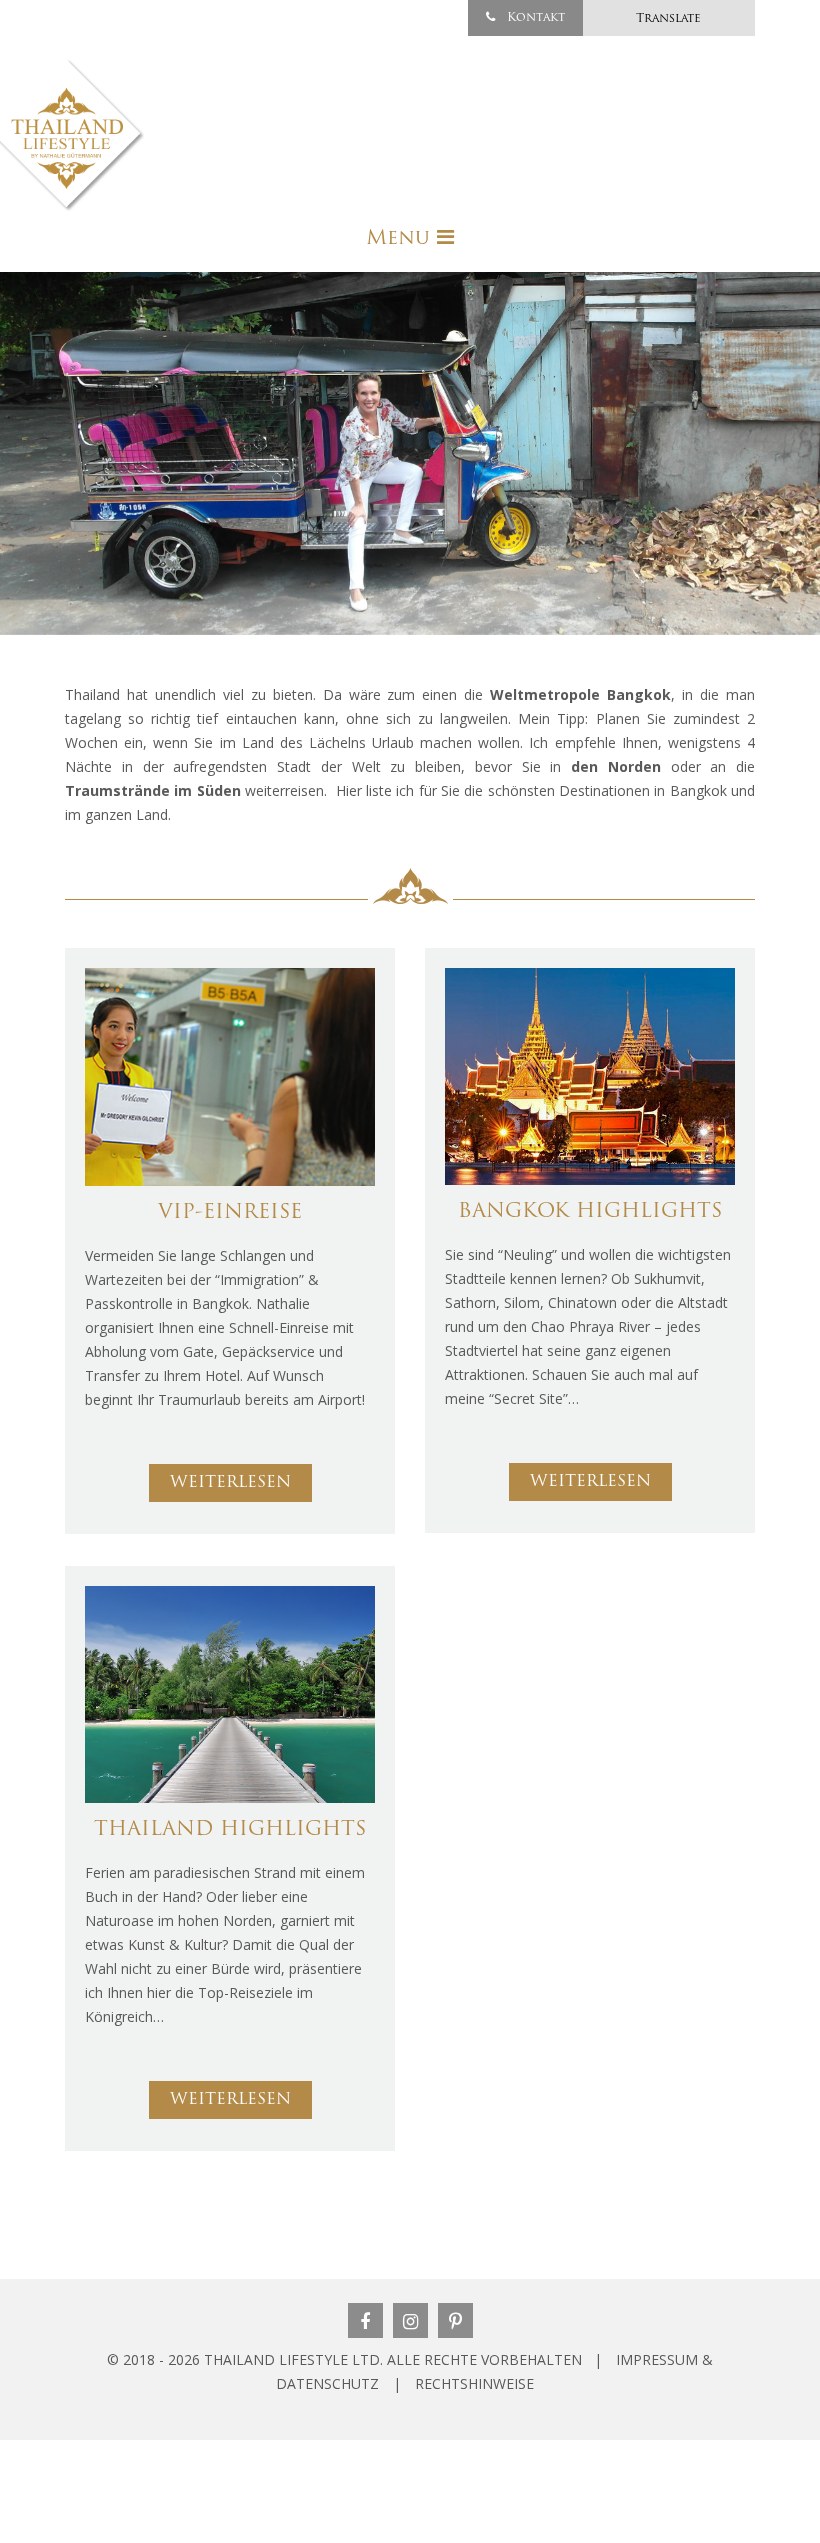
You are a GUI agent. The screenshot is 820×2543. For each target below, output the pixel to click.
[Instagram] (410, 2320)
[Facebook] (365, 2320)
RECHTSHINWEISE (474, 2383)
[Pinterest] (455, 2320)
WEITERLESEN (230, 1483)
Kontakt (534, 18)
